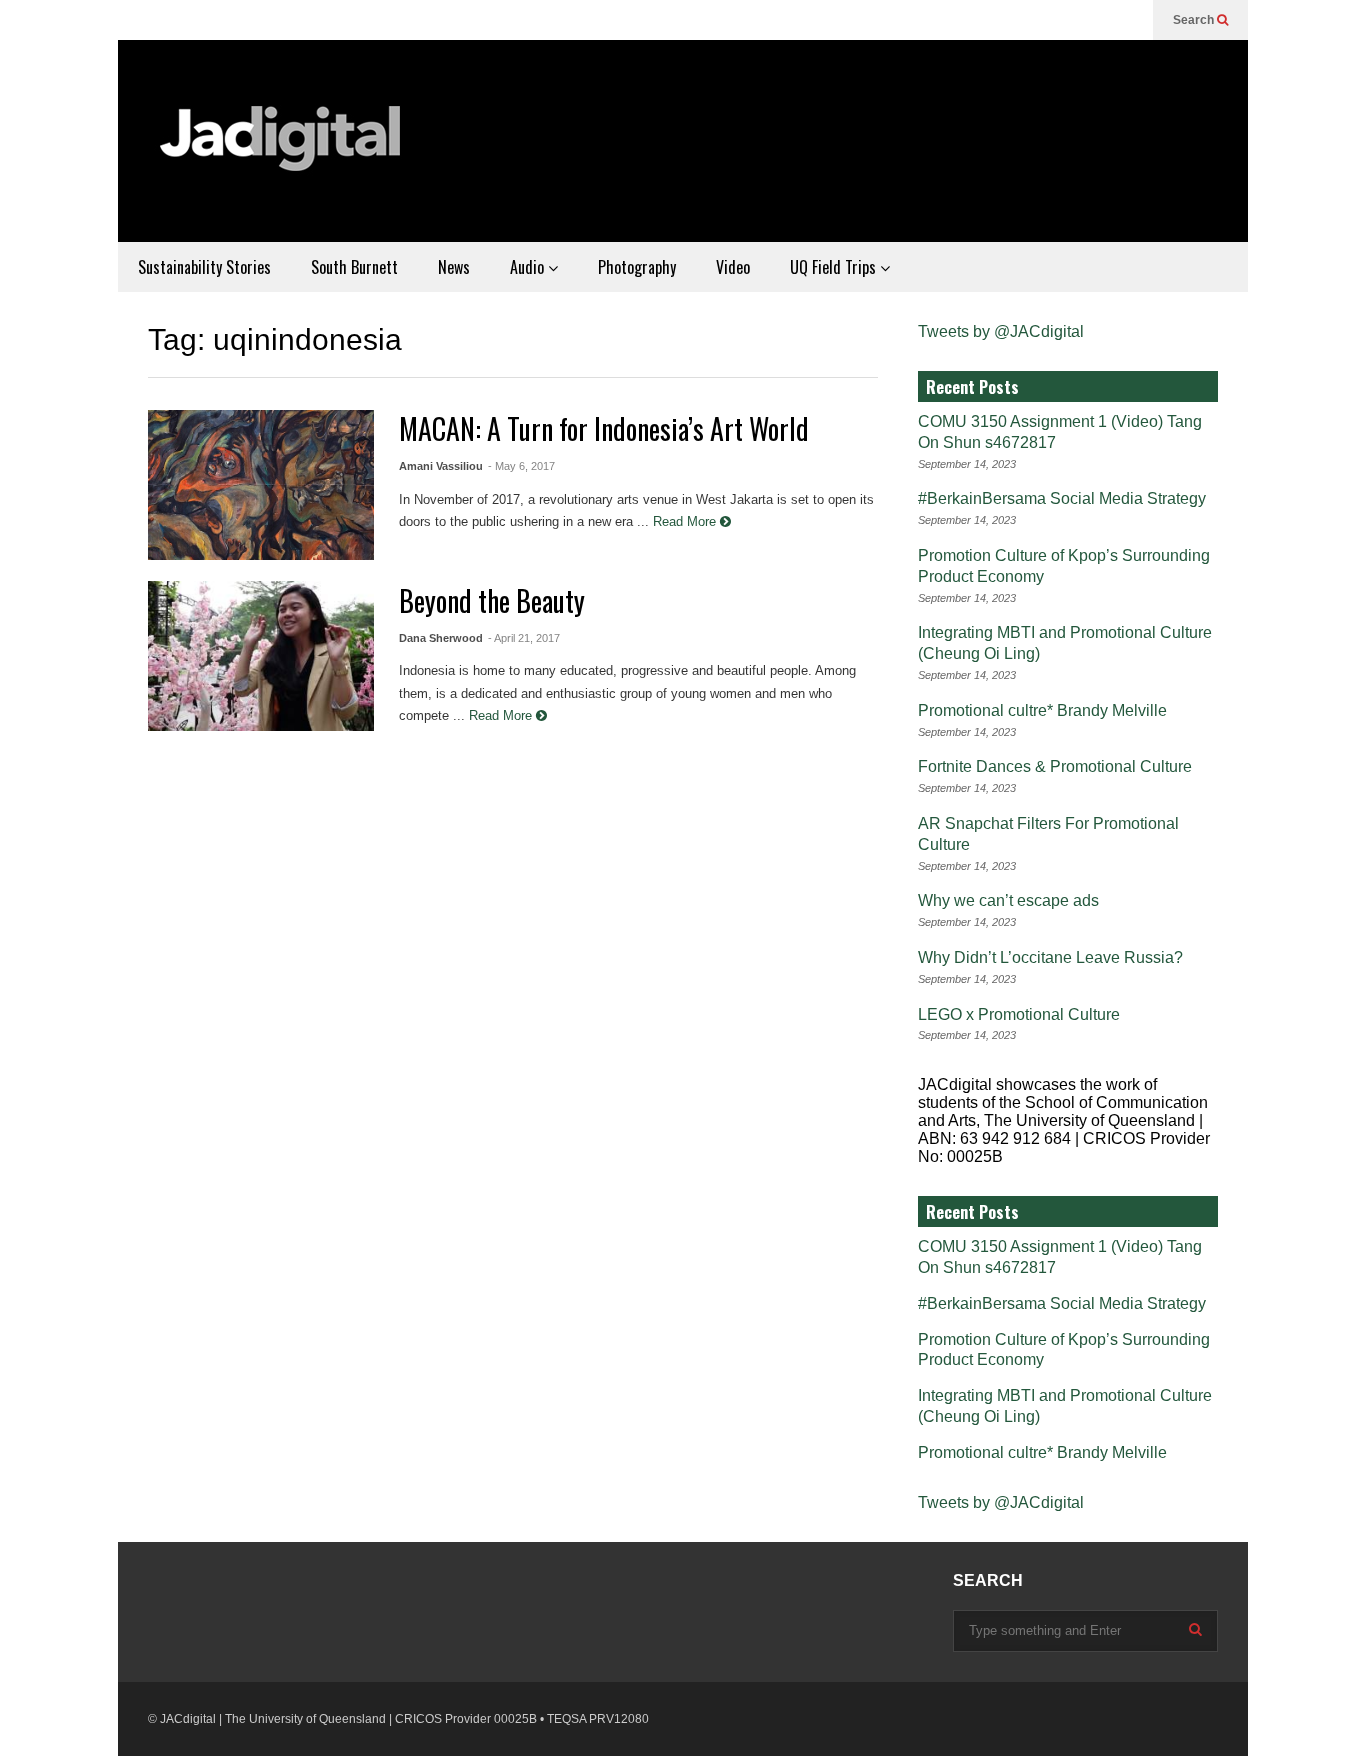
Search (1195, 20)
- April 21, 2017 (524, 638)
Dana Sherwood (441, 638)
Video (733, 267)
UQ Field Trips (835, 267)
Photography (637, 267)
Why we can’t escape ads (1008, 900)
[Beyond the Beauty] (261, 656)
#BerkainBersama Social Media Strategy (1062, 498)
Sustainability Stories (204, 267)
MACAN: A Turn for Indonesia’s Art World (604, 428)
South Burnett (354, 267)
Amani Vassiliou (441, 466)
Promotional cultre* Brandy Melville (1042, 710)
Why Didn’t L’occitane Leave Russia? (1050, 957)
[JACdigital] (283, 151)
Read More (686, 521)
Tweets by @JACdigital (1001, 331)
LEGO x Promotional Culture (1019, 1014)
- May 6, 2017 (521, 466)
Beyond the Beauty (492, 600)
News (454, 267)
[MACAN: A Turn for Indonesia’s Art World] (261, 485)
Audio (529, 267)
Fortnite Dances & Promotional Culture (1055, 766)
